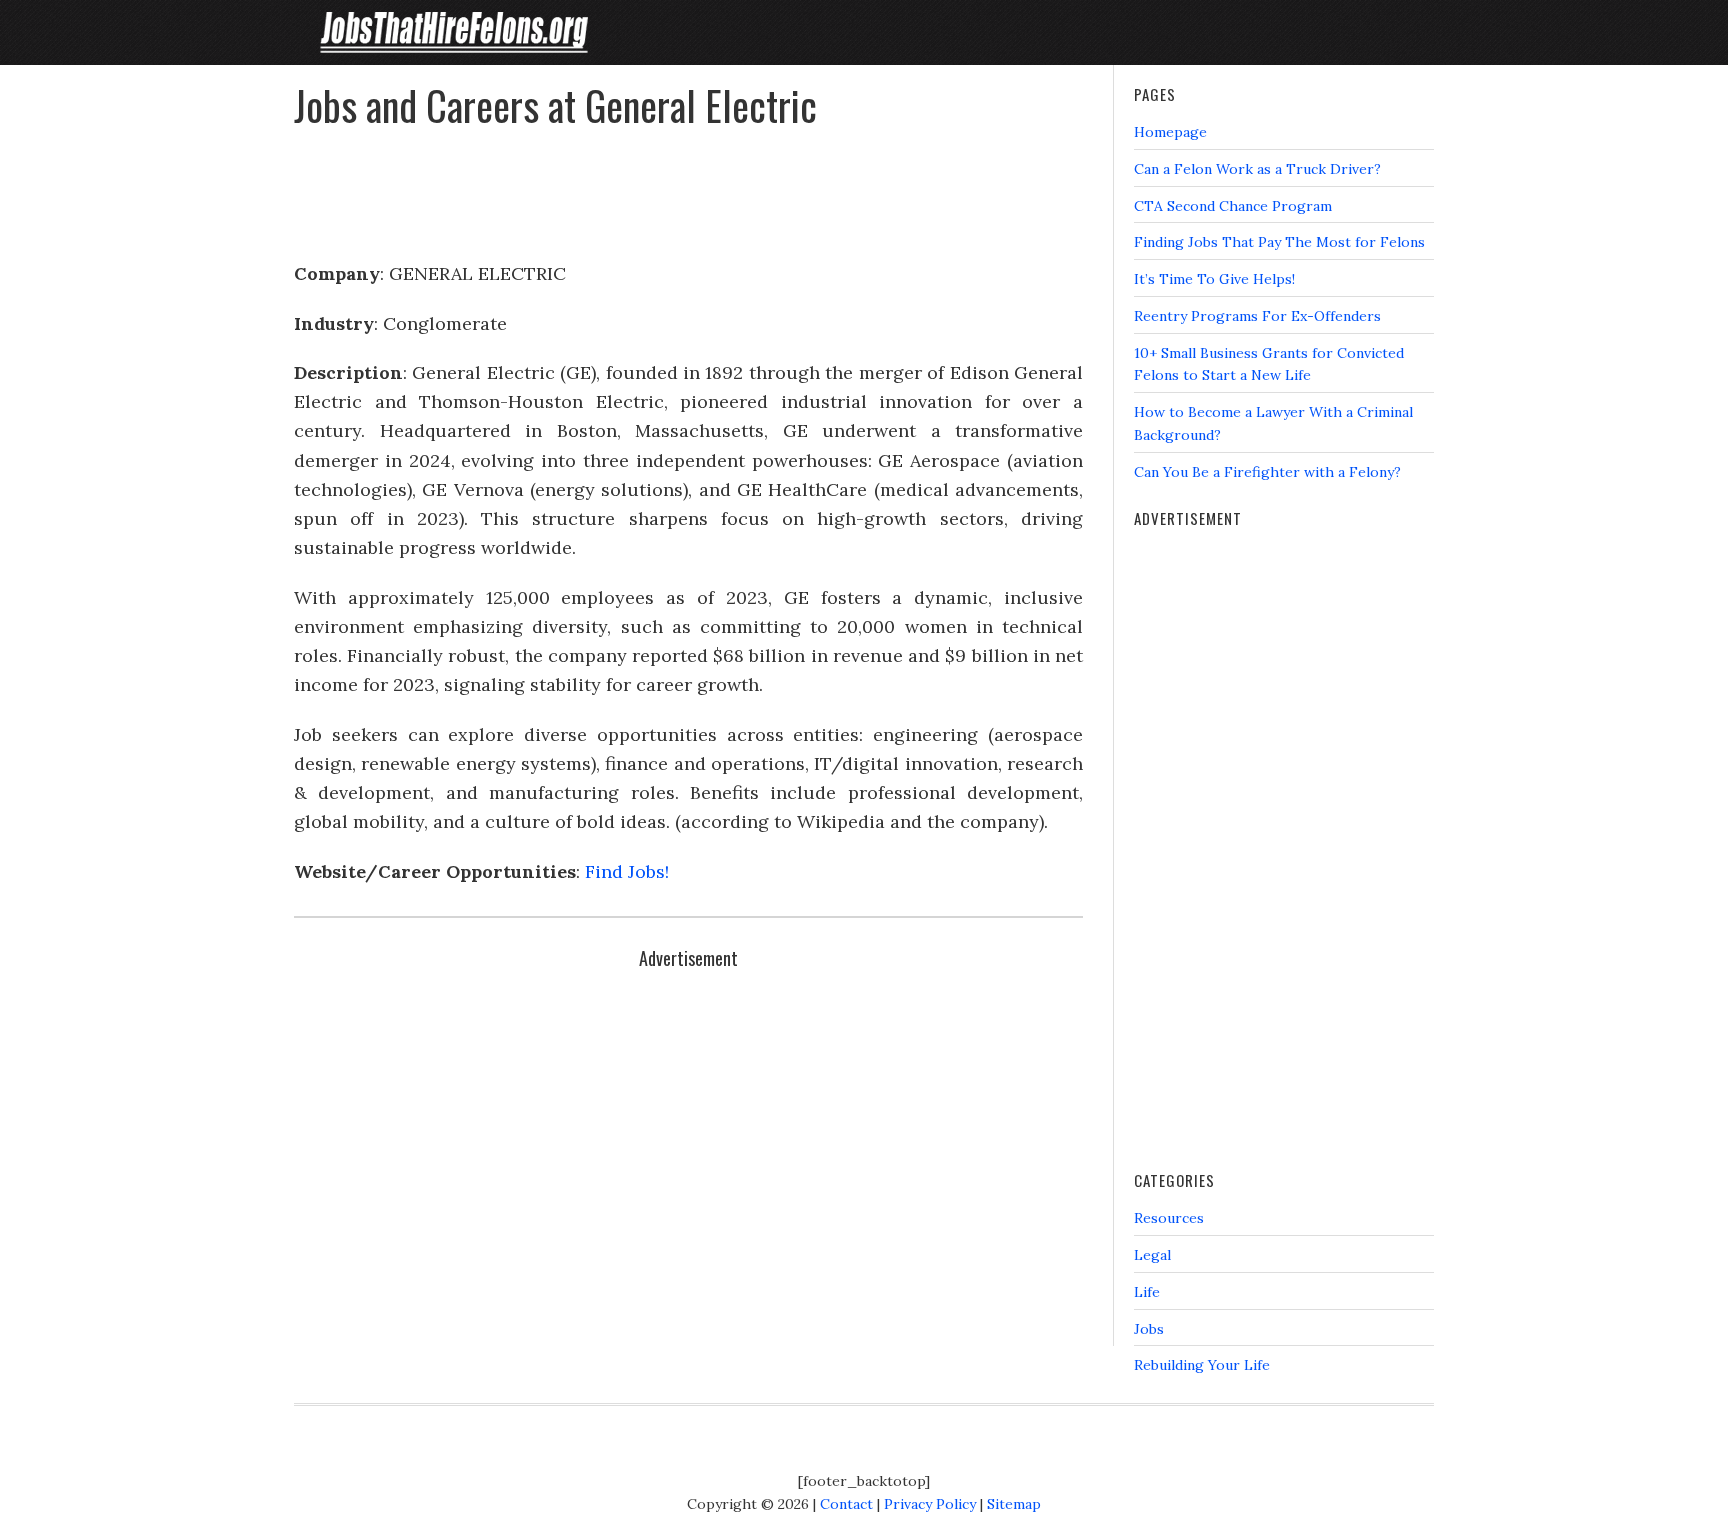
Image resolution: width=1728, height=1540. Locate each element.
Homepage (1170, 132)
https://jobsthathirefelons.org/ (454, 32)
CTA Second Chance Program (1233, 206)
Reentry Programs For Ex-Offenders (1257, 316)
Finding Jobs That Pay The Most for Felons (1279, 242)
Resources (1169, 1218)
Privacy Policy (930, 1504)
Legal (1152, 1255)
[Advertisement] (689, 186)
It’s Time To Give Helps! (1214, 279)
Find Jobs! (627, 871)
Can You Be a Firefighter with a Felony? (1267, 472)
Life (1147, 1292)
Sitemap (1014, 1504)
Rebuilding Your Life (1202, 1365)
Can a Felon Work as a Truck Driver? (1257, 169)
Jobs (1149, 1329)
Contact (846, 1504)
